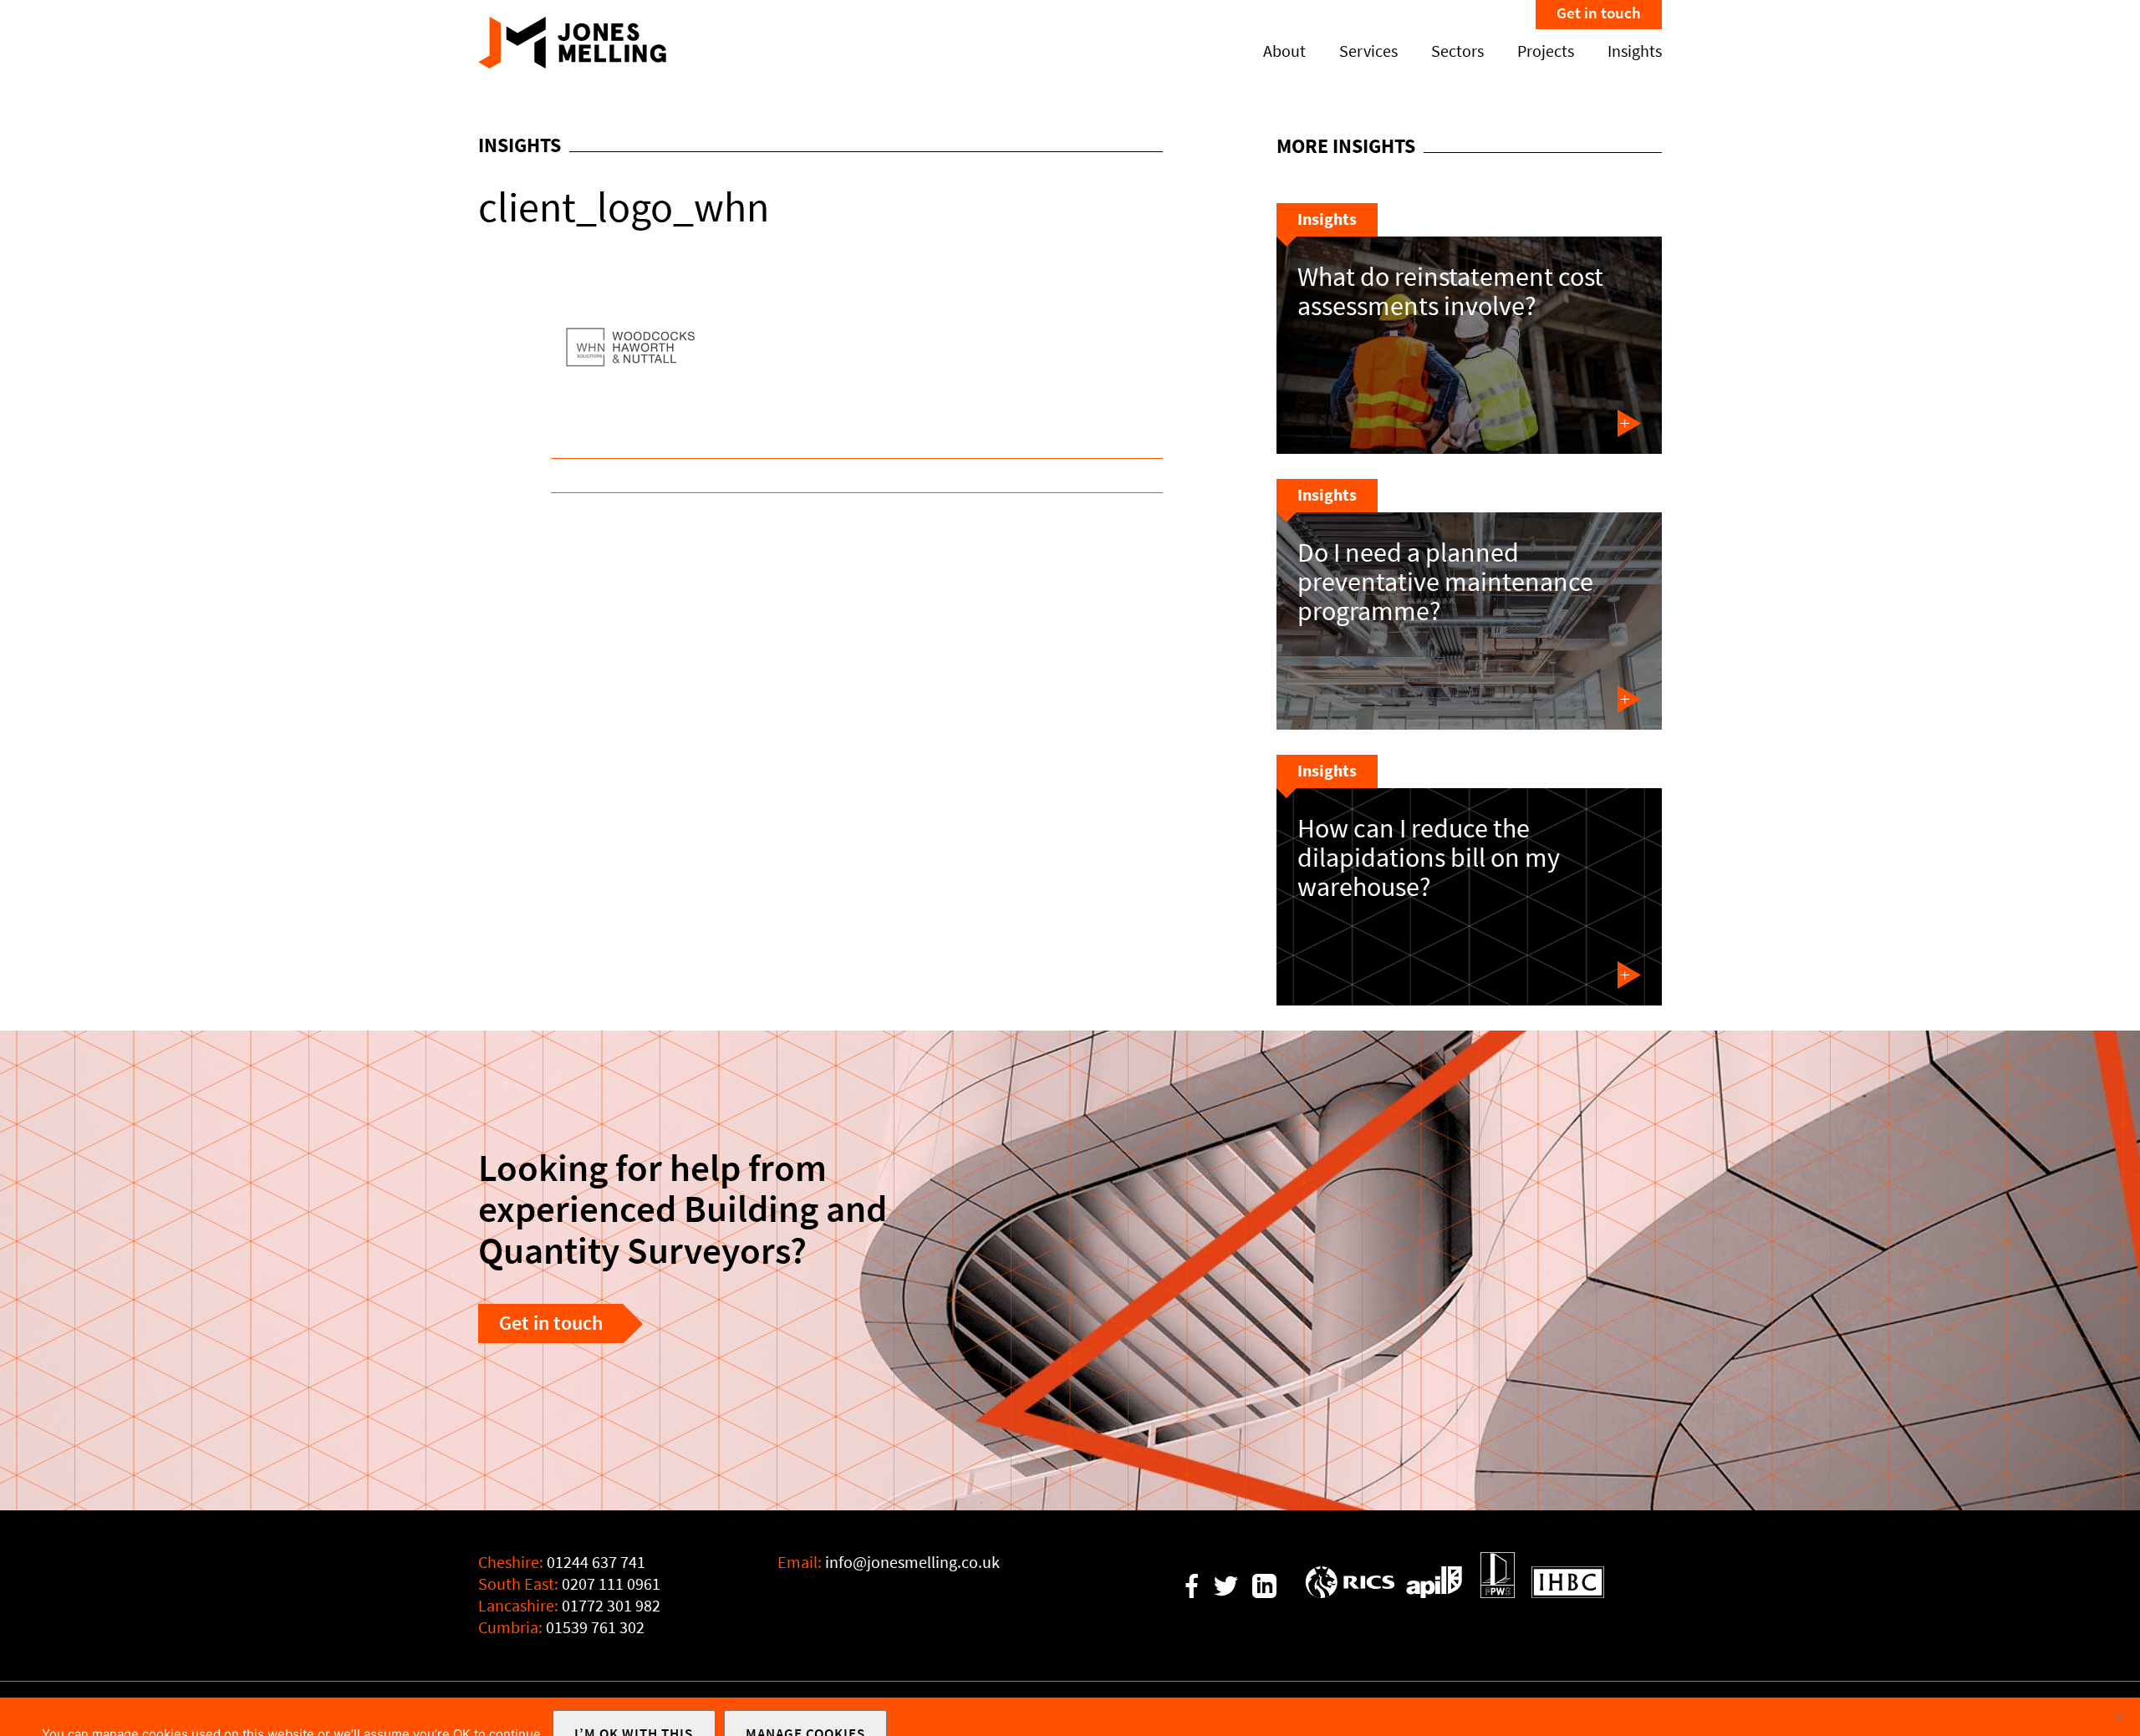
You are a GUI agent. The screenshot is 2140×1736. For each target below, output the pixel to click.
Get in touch (1599, 13)
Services (1368, 51)
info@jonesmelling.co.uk (912, 1563)
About (1284, 51)
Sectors (1457, 51)
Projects (1546, 51)
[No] (2119, 1717)
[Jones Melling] (572, 63)
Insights (1635, 51)
